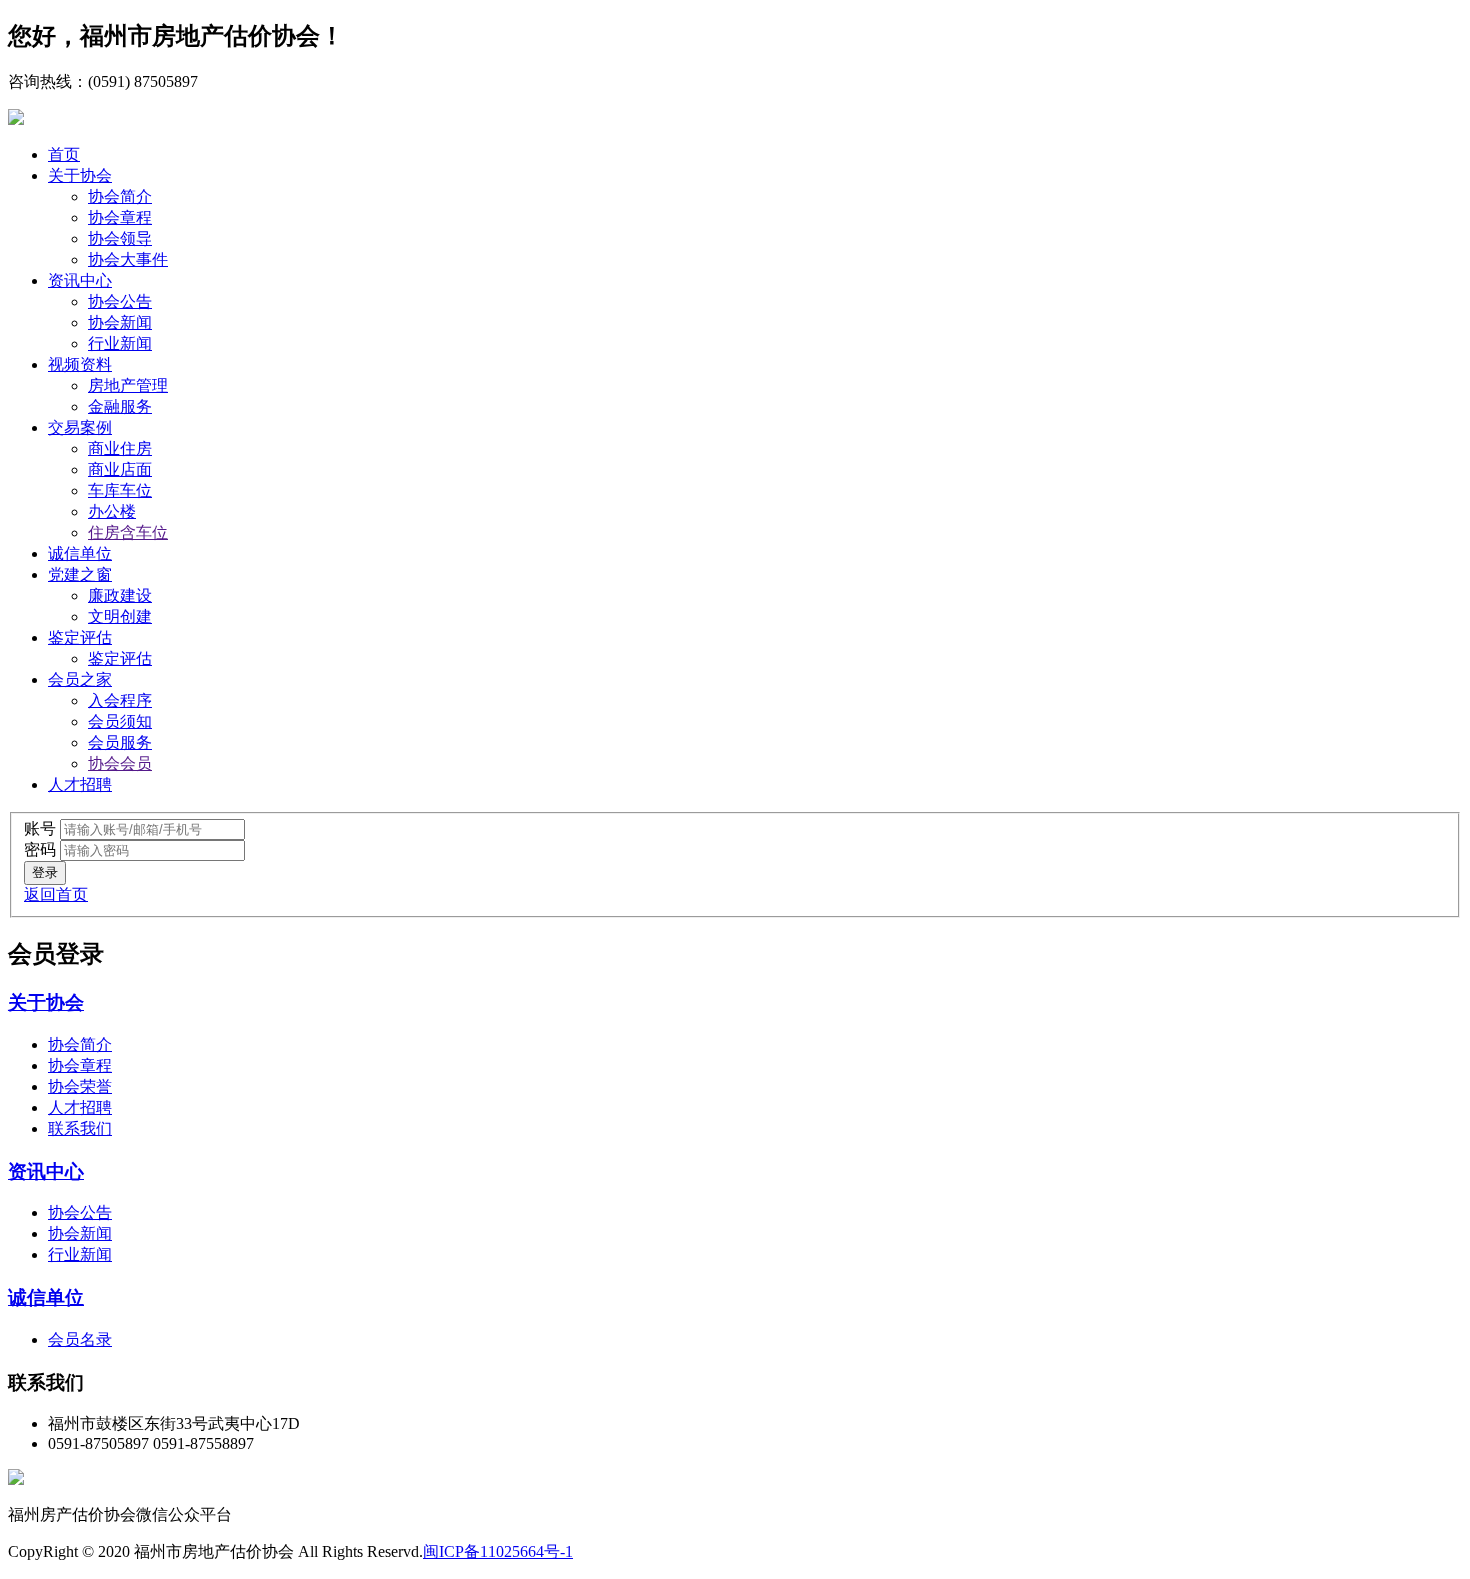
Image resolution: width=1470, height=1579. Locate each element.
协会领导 (120, 238)
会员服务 (120, 742)
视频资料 (80, 364)
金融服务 (120, 406)
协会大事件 (128, 259)
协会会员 (120, 763)
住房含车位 (128, 532)
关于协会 (80, 175)
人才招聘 (80, 784)
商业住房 (120, 448)
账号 (40, 828)
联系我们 (80, 1128)
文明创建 (120, 616)
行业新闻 (120, 343)
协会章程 (120, 217)
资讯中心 (80, 280)
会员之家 (80, 679)
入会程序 (120, 700)
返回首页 (56, 894)
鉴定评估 (80, 637)
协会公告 (120, 301)
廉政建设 (120, 595)
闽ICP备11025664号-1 (498, 1551)
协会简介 (120, 196)
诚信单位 (80, 553)
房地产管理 (128, 385)
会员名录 (80, 1339)
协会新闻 (120, 322)
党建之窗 (80, 574)
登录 (45, 872)
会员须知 (120, 721)
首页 (64, 154)
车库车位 (120, 490)
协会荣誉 (80, 1086)
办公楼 (112, 511)
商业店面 (120, 469)
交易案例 (80, 427)
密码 (40, 849)
